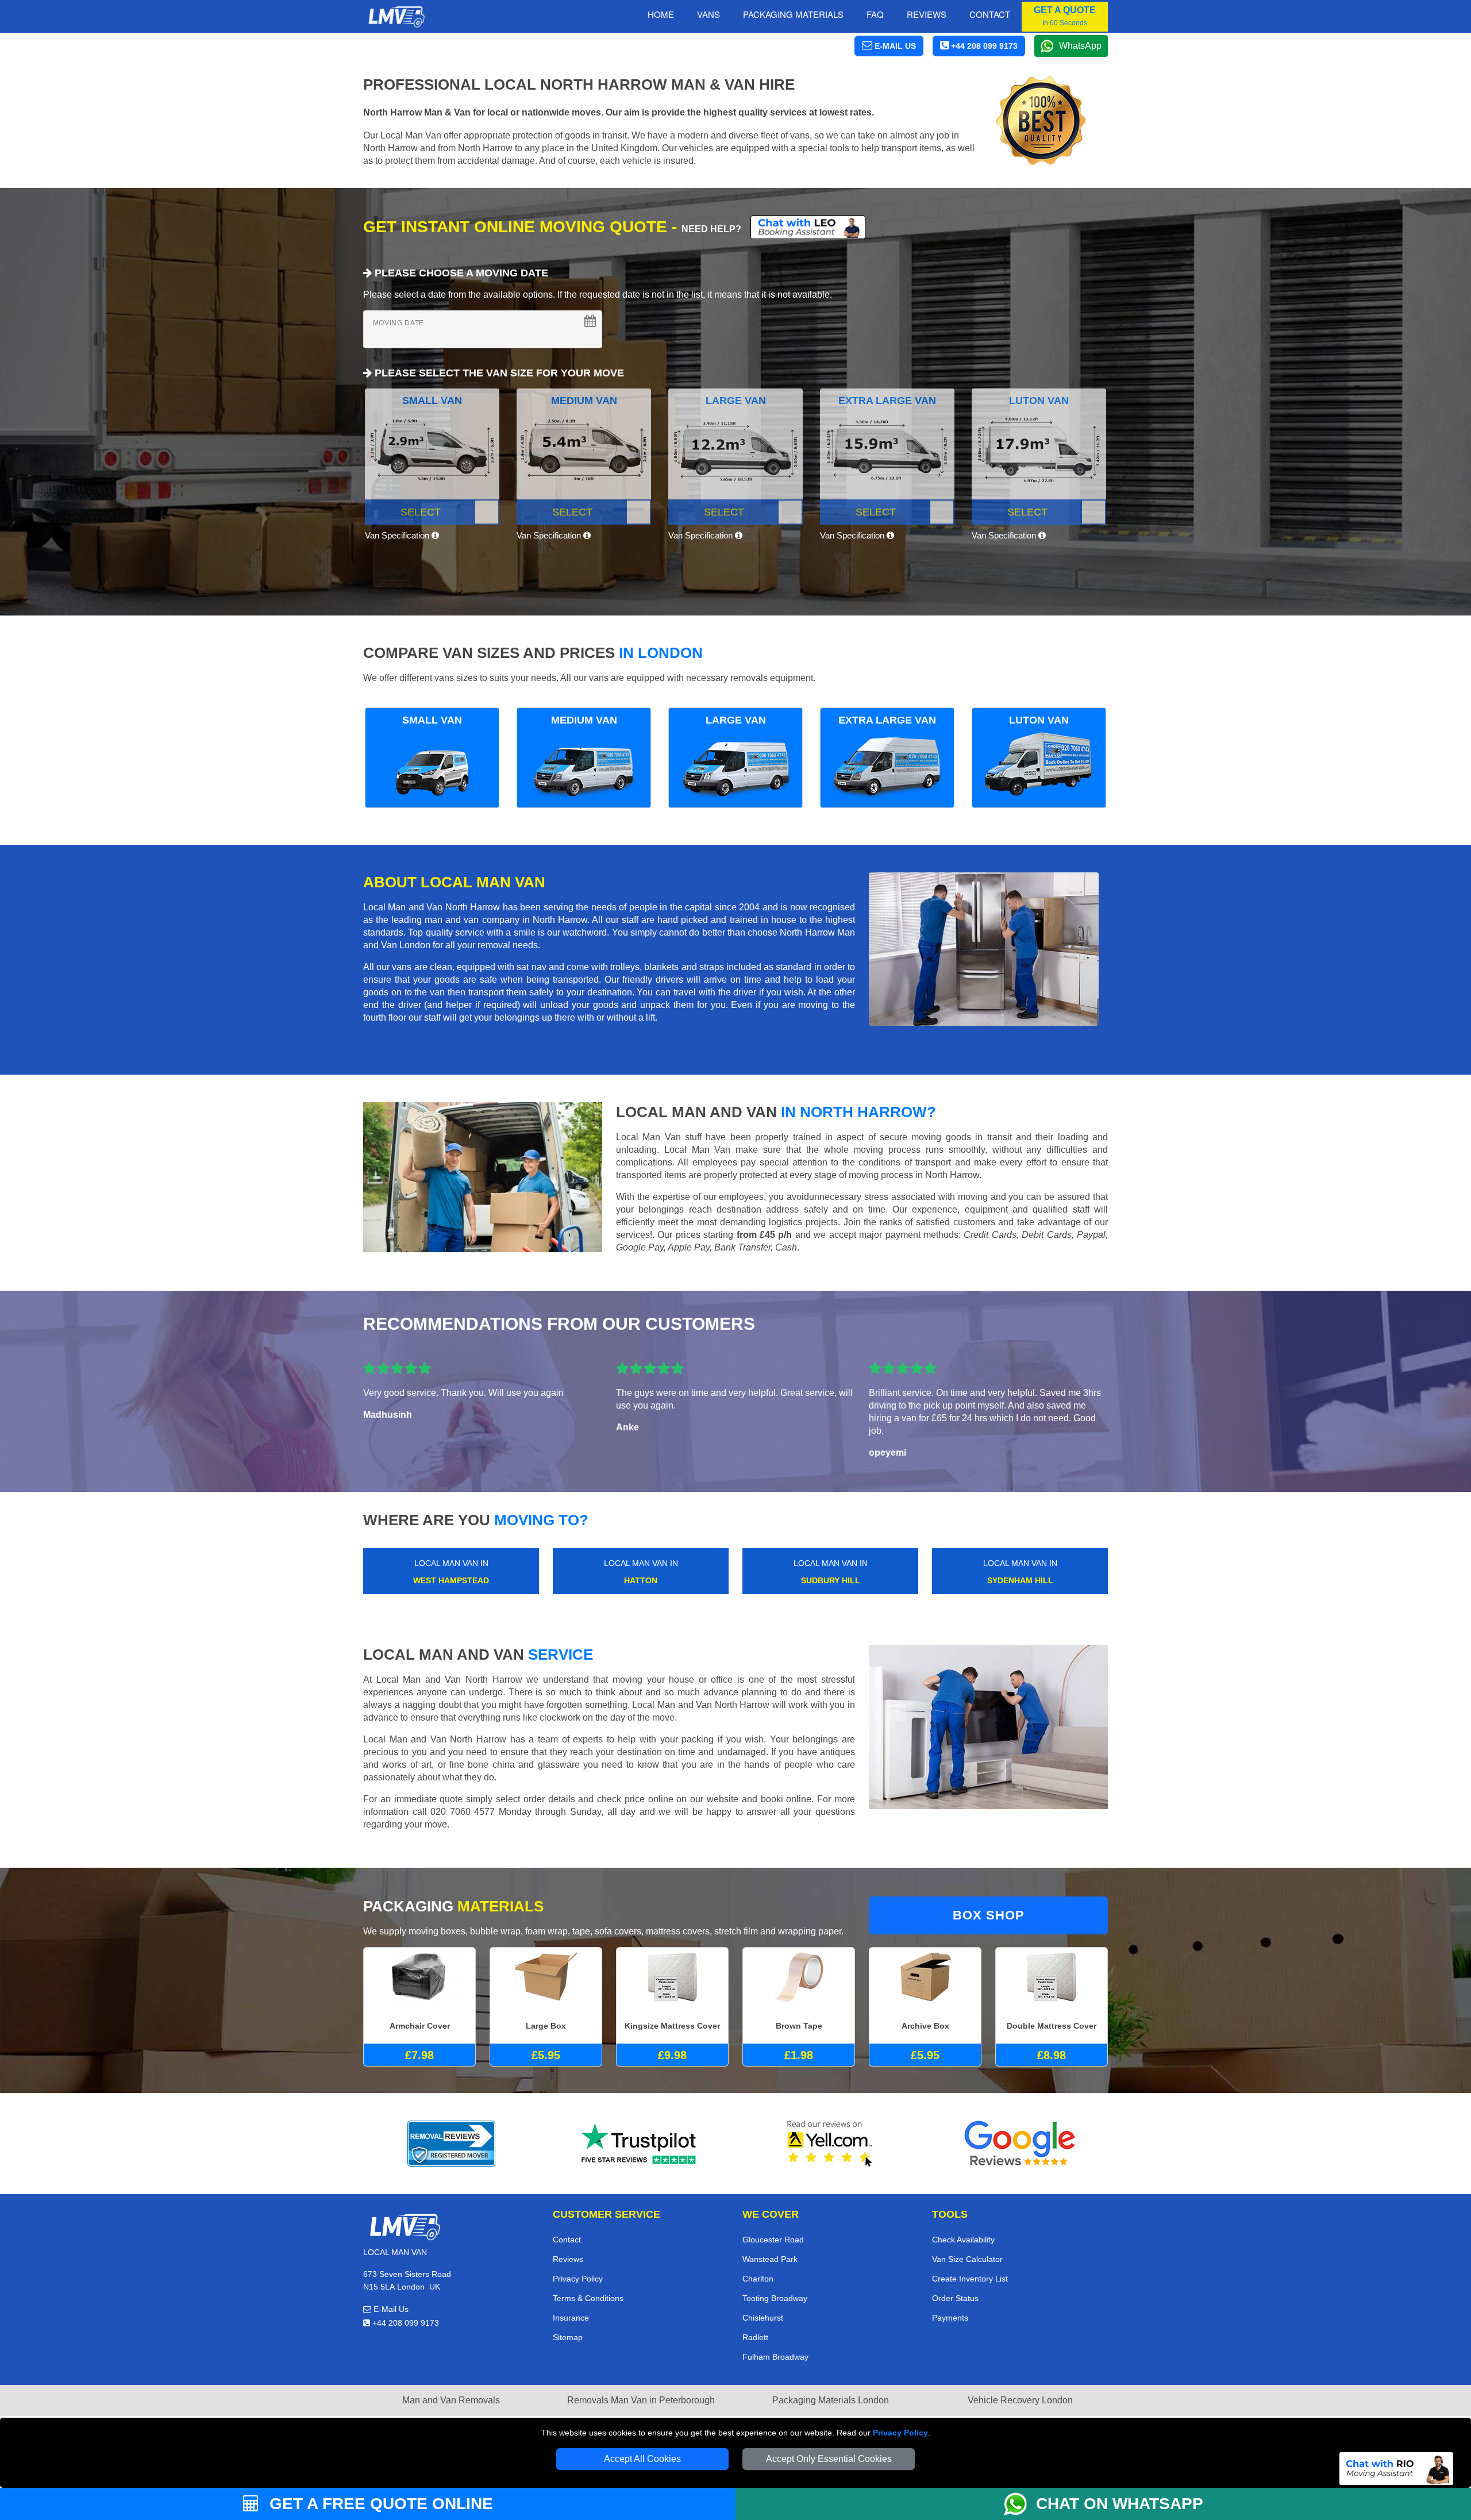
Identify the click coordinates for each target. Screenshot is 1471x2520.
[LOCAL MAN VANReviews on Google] (1020, 2144)
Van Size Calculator (967, 2259)
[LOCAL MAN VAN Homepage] (396, 17)
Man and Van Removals (451, 2400)
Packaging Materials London (831, 2400)
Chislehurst (763, 2318)
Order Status (955, 2298)
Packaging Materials (793, 14)
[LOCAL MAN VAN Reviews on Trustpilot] (641, 2144)
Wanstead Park (770, 2259)
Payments (950, 2318)
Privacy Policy (900, 2433)
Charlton (758, 2279)
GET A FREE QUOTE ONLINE (379, 2504)
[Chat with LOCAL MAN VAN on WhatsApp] (1020, 2504)
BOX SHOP (989, 1915)
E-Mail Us (390, 2309)
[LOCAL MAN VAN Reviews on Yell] (830, 2144)
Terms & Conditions (588, 2298)
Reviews (927, 14)
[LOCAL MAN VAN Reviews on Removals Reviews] (451, 2144)
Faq (875, 14)
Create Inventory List (970, 2279)
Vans (708, 14)
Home (661, 14)
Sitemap (568, 2337)
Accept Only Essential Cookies (829, 2459)
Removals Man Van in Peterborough (641, 2400)
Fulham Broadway (775, 2357)
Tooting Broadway (775, 2298)
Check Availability (963, 2240)
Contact (990, 14)
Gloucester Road (773, 2240)
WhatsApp (1080, 46)
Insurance (571, 2318)
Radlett (755, 2337)
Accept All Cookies (642, 2459)
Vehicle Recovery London (1020, 2400)
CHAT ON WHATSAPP (1120, 2504)
